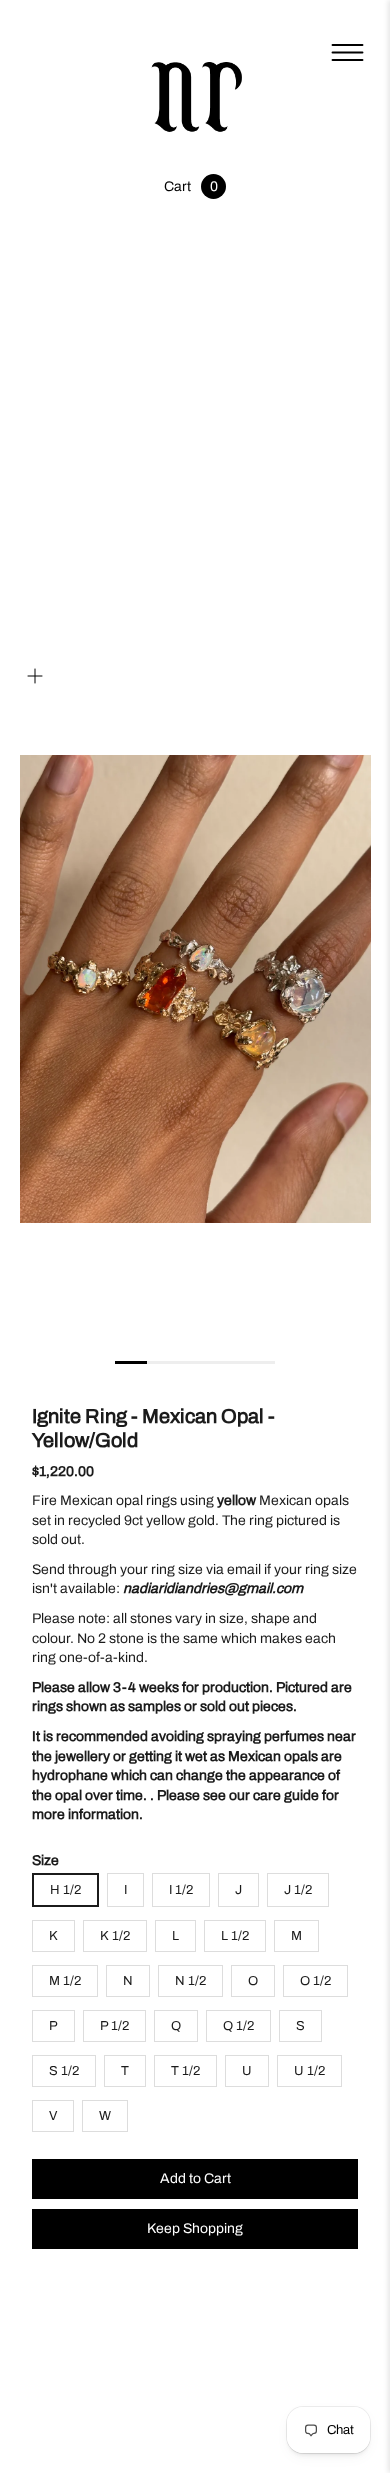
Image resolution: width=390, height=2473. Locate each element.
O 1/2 (315, 1981)
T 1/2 (185, 2071)
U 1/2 (309, 2071)
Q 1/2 (238, 2026)
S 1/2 (64, 2071)
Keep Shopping (195, 2228)
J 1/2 (298, 1890)
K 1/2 (115, 1936)
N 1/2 (190, 1981)
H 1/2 (65, 1890)
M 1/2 (65, 1981)
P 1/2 (114, 2026)
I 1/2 (181, 1890)
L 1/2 (235, 1936)
